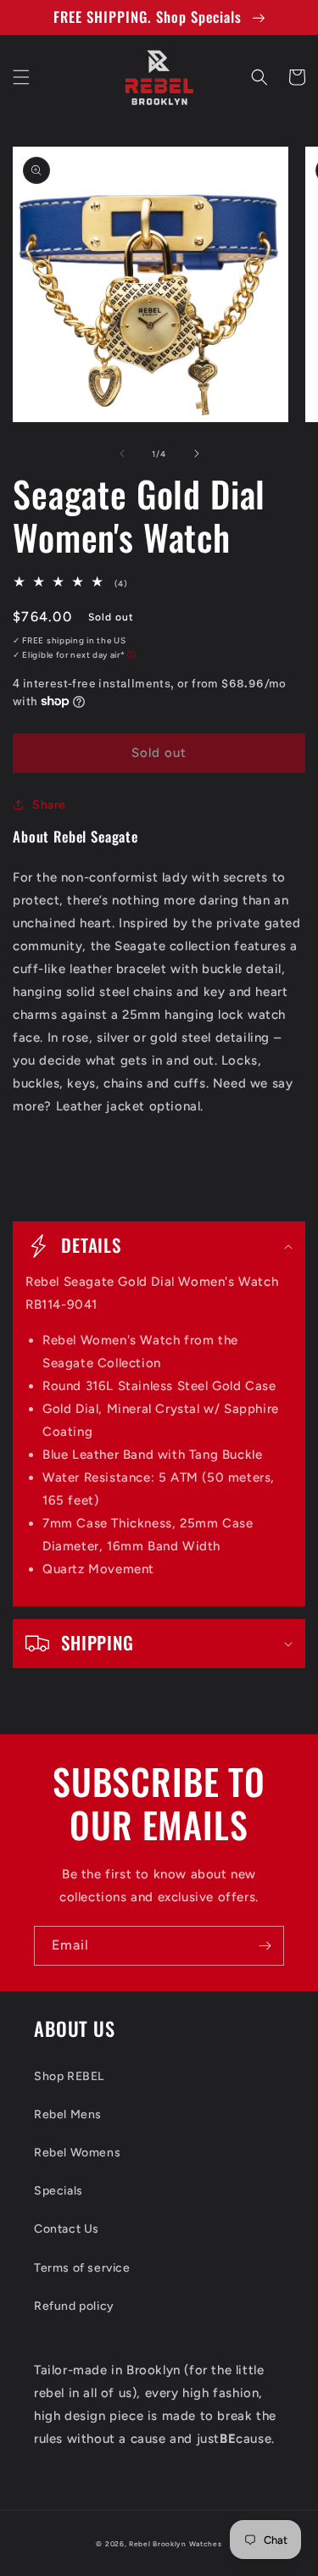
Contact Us (67, 2229)
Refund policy (74, 2306)
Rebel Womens (77, 2153)
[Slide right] (197, 453)
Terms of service (82, 2268)
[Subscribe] (265, 1946)
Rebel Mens (68, 2114)
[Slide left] (122, 453)
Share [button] (49, 805)
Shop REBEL (69, 2076)
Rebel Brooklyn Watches (175, 2544)
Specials (59, 2191)
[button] (21, 77)
